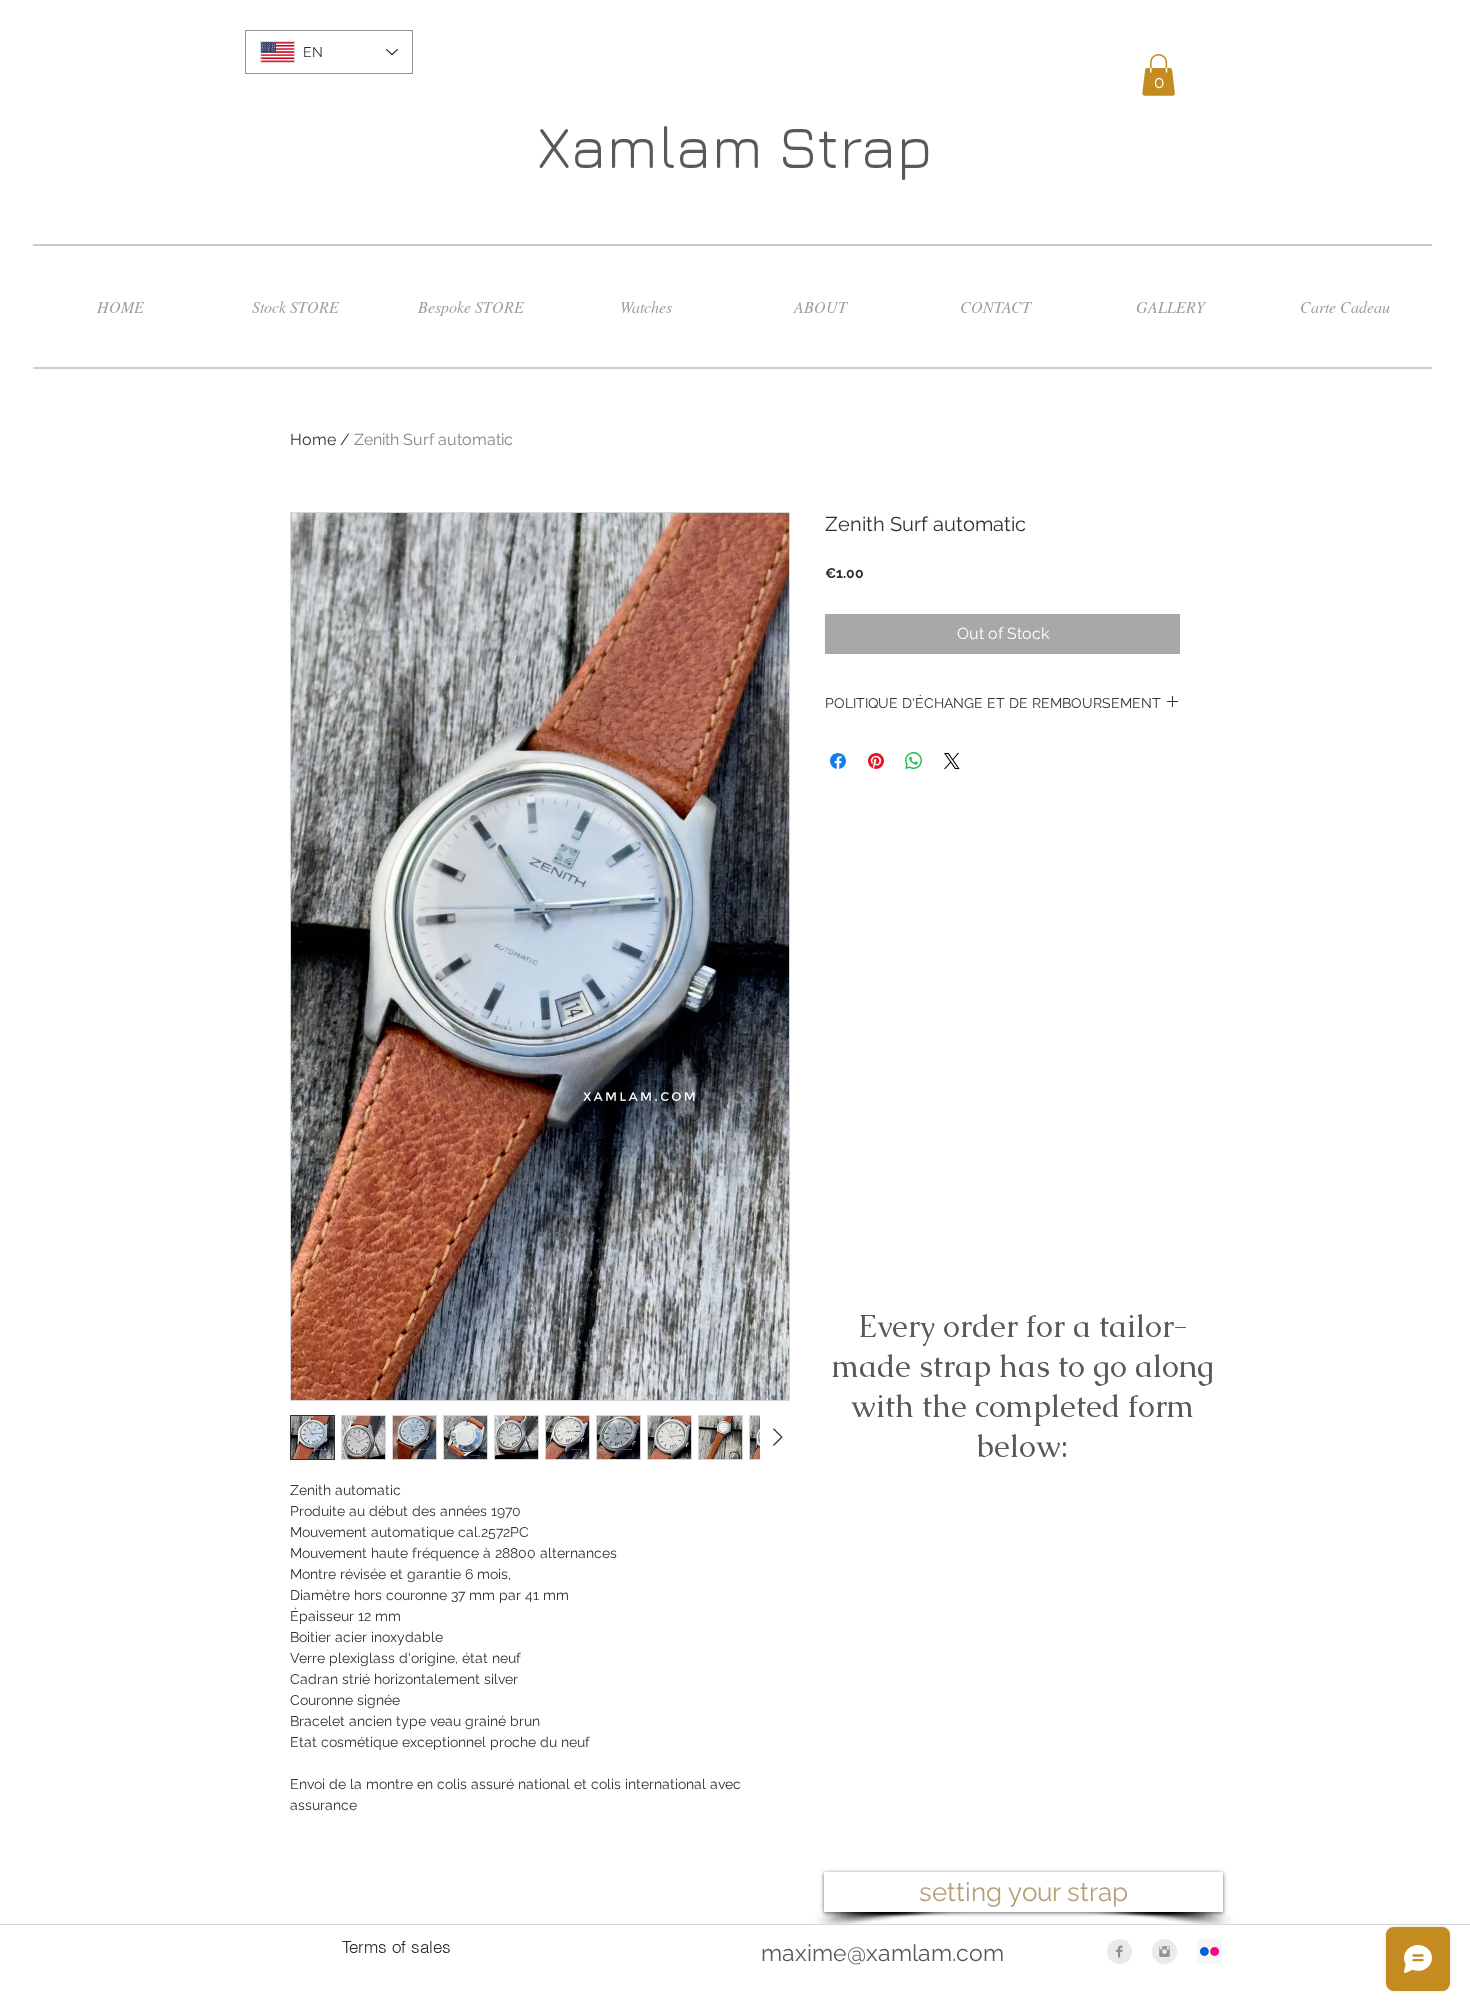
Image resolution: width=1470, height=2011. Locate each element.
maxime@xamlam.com (882, 1952)
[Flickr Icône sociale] (1209, 1951)
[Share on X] (952, 761)
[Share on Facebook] (838, 761)
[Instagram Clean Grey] (1164, 1951)
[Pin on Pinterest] (876, 761)
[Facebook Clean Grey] (1119, 1951)
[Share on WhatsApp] (914, 761)
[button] (1158, 75)
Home (313, 439)
